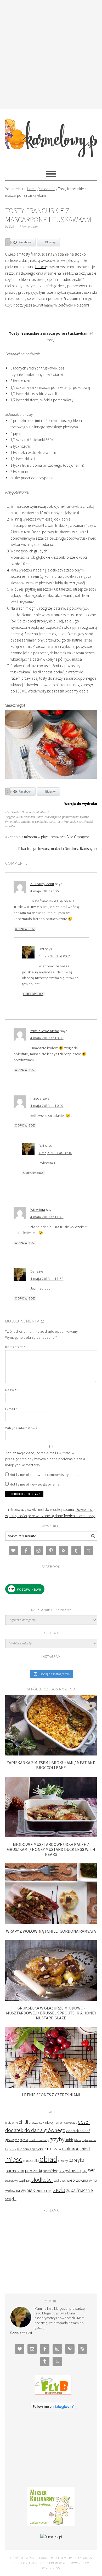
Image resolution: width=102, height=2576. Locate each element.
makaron (71, 2149)
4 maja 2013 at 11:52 (47, 1279)
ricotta (84, 817)
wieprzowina (77, 2180)
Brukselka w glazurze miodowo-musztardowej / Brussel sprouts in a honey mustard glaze (51, 2013)
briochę (41, 267)
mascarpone (53, 817)
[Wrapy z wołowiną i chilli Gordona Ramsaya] (51, 1923)
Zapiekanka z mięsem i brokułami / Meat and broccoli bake (51, 1765)
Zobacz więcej (21, 2332)
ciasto (33, 2122)
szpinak (25, 2180)
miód (85, 2149)
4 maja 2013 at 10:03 (47, 1038)
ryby (84, 2171)
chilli (23, 2122)
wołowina (13, 2191)
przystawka (70, 2170)
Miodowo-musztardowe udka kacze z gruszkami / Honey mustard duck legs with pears (51, 1849)
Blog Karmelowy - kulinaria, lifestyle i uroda (51, 136)
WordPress (51, 2568)
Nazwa (12, 1390)
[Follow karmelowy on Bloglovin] (53, 2409)
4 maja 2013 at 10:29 (47, 1106)
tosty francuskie (67, 822)
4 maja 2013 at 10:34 (55, 1153)
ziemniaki (44, 2190)
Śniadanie (28, 812)
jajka (85, 2140)
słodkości (41, 822)
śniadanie (27, 822)
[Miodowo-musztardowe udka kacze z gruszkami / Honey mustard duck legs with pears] (51, 1836)
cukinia (44, 2122)
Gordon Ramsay (39, 2140)
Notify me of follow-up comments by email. (44, 1475)
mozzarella (31, 2161)
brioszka (29, 817)
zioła (59, 2190)
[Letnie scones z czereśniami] (51, 2086)
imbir (69, 2140)
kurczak (53, 2148)
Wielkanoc (60, 2181)
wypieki (28, 2190)
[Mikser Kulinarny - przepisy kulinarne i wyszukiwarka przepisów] (51, 2525)
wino (93, 2180)
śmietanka (12, 822)
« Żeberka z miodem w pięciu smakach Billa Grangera (47, 837)
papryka (76, 2160)
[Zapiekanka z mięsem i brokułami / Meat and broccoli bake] (51, 1754)
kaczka (92, 2140)
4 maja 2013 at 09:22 (55, 956)
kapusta (11, 2149)
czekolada (71, 2122)
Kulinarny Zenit (42, 884)
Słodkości (42, 812)
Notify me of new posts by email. (36, 1484)
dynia (24, 2140)
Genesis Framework (52, 2563)
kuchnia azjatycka (30, 2149)
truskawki (86, 822)
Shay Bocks (83, 2558)
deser (84, 2122)
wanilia (10, 826)
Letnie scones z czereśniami (51, 2095)
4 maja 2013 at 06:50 (47, 891)
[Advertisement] (51, 54)
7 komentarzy (29, 227)
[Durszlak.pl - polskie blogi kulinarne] (51, 2537)
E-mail (11, 1409)
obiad (48, 2159)
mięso (14, 2159)
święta (11, 2199)
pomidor (50, 2171)
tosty (52, 822)
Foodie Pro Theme (54, 2558)
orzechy (63, 2161)
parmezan (15, 2171)
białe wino (12, 2123)
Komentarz (15, 1347)
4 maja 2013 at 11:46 (47, 1217)
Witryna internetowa (21, 1428)
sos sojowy (12, 2181)
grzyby (57, 2139)
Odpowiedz (25, 929)
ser (91, 2170)
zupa (71, 2190)
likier (40, 817)
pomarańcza (70, 817)
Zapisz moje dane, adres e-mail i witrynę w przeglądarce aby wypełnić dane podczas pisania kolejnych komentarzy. (45, 1459)
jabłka (78, 2140)
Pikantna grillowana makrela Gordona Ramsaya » (58, 849)
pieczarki (33, 2171)
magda (36, 1098)
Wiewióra (38, 1210)
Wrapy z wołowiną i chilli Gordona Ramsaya (51, 1931)
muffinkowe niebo (45, 1031)
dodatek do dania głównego (35, 2130)
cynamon (57, 2122)
